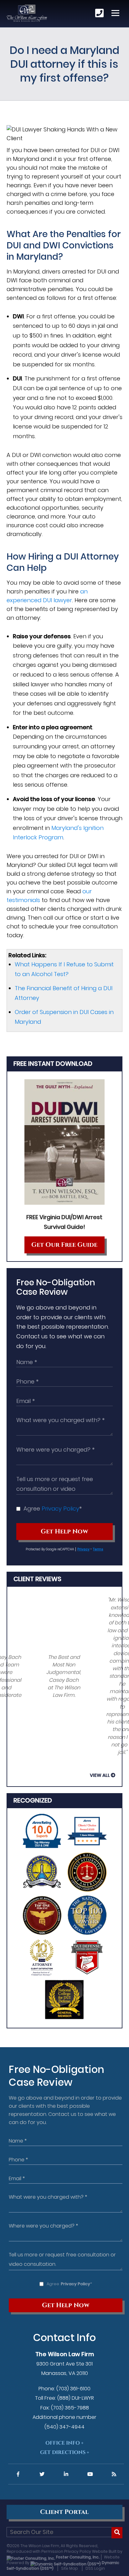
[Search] (117, 2533)
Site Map (70, 2568)
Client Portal (64, 2512)
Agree (53, 1508)
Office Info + (64, 2443)
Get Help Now (64, 1532)
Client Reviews (37, 1579)
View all (100, 1775)
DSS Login (95, 2568)
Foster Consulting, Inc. (77, 2557)
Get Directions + (65, 2452)
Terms (98, 1549)
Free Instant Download (53, 1064)
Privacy (83, 1549)
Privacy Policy (60, 1508)
